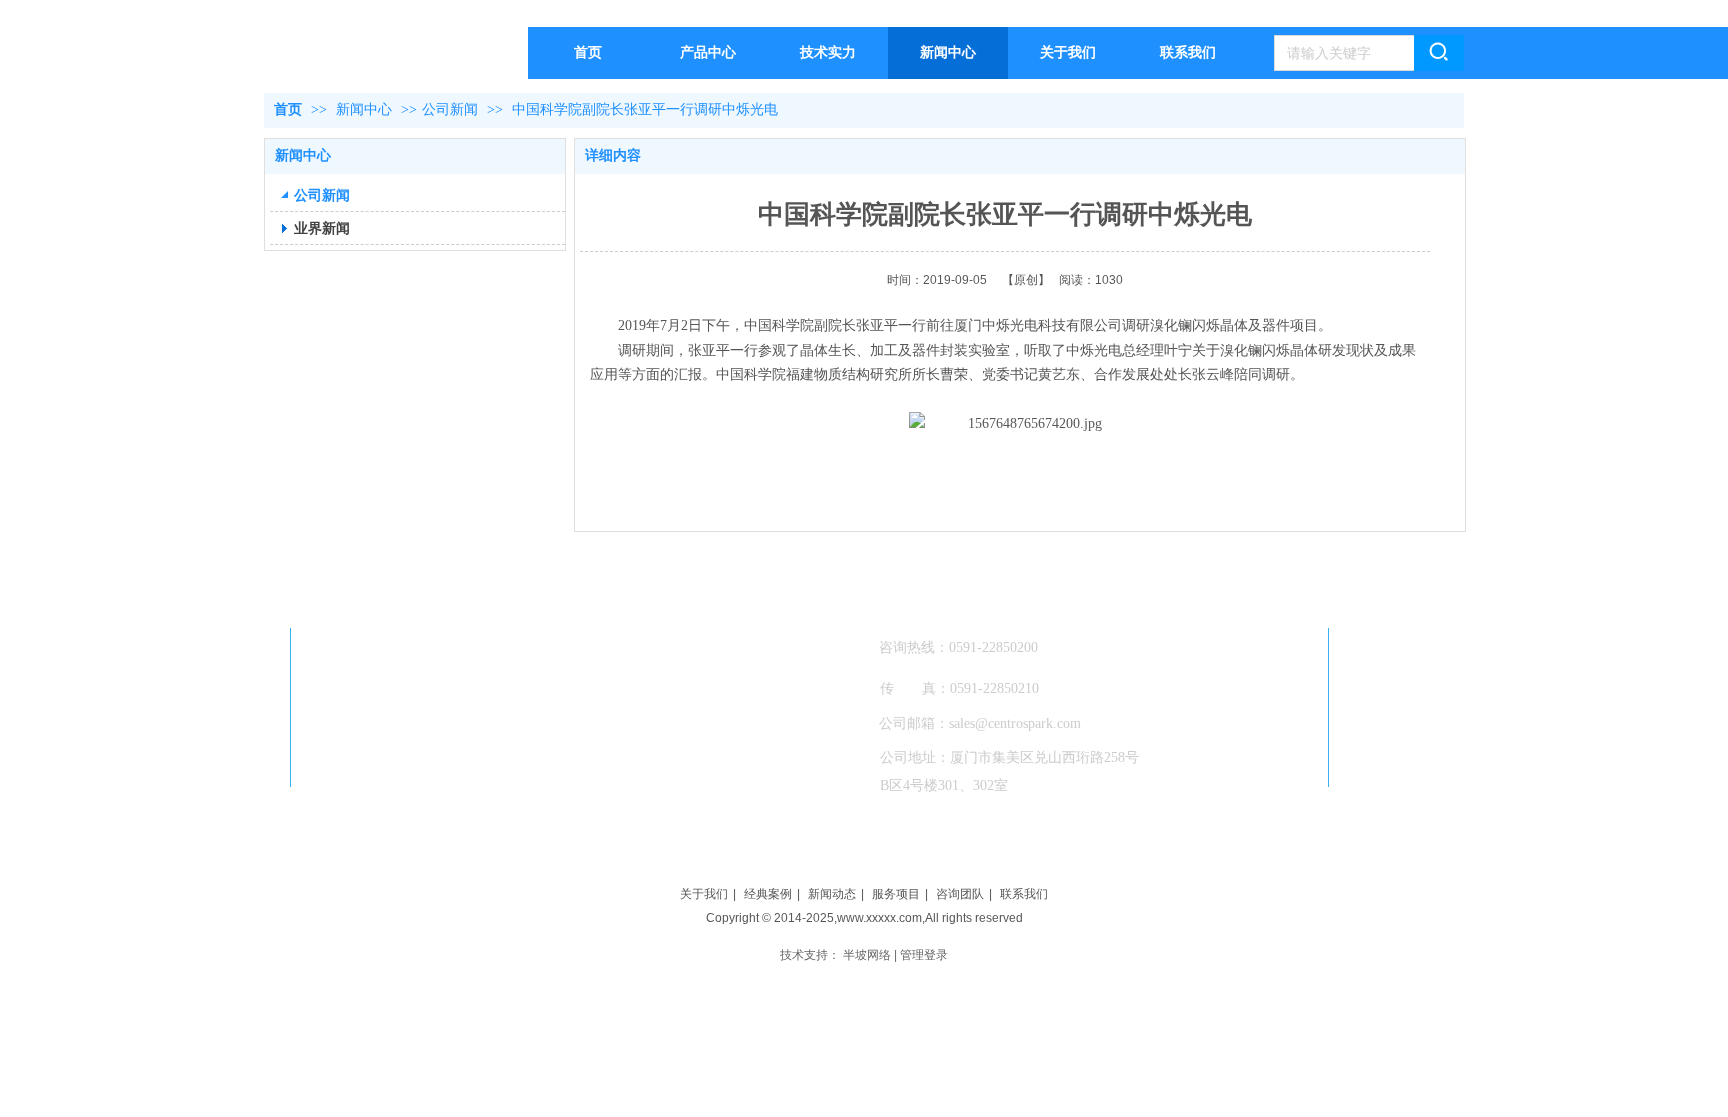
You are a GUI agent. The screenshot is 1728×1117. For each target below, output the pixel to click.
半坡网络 (867, 955)
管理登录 (924, 955)
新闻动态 (832, 894)
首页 (288, 109)
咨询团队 (960, 894)
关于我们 (704, 894)
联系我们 (1024, 894)
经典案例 (768, 894)
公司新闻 (450, 109)
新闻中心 (366, 109)
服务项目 (896, 894)
